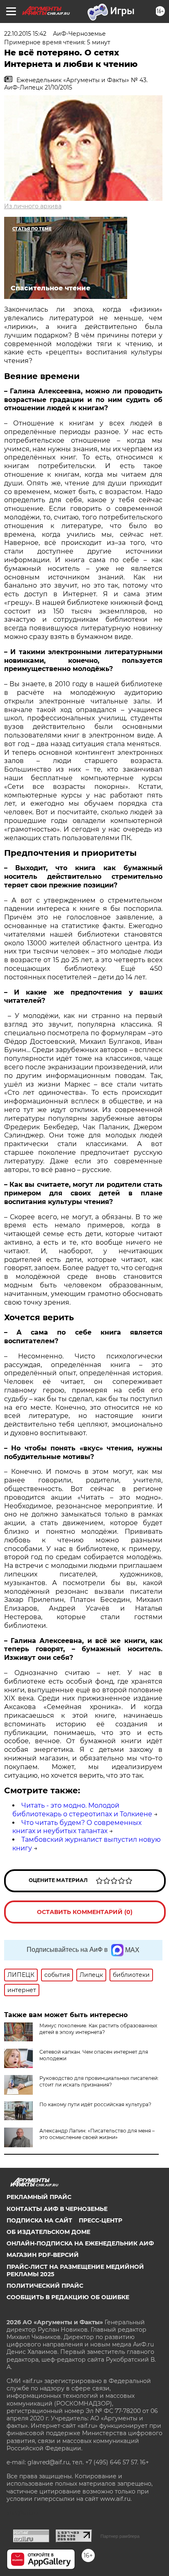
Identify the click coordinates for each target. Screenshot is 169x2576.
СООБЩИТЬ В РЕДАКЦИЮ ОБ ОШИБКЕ (68, 2297)
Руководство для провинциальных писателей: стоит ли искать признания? (99, 2081)
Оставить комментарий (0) (85, 1912)
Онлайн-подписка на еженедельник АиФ (80, 2243)
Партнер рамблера (120, 2536)
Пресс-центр (100, 2220)
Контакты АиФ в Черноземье (57, 2209)
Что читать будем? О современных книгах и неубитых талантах (77, 1827)
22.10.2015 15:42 (25, 34)
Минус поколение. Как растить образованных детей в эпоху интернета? (98, 2029)
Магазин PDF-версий (43, 2255)
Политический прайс (45, 2286)
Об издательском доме (48, 2232)
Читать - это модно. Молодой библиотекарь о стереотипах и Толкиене (82, 1810)
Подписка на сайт (39, 2220)
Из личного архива (33, 206)
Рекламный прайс (39, 2197)
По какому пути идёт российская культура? (95, 2104)
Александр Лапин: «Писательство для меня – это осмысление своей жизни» (97, 2134)
